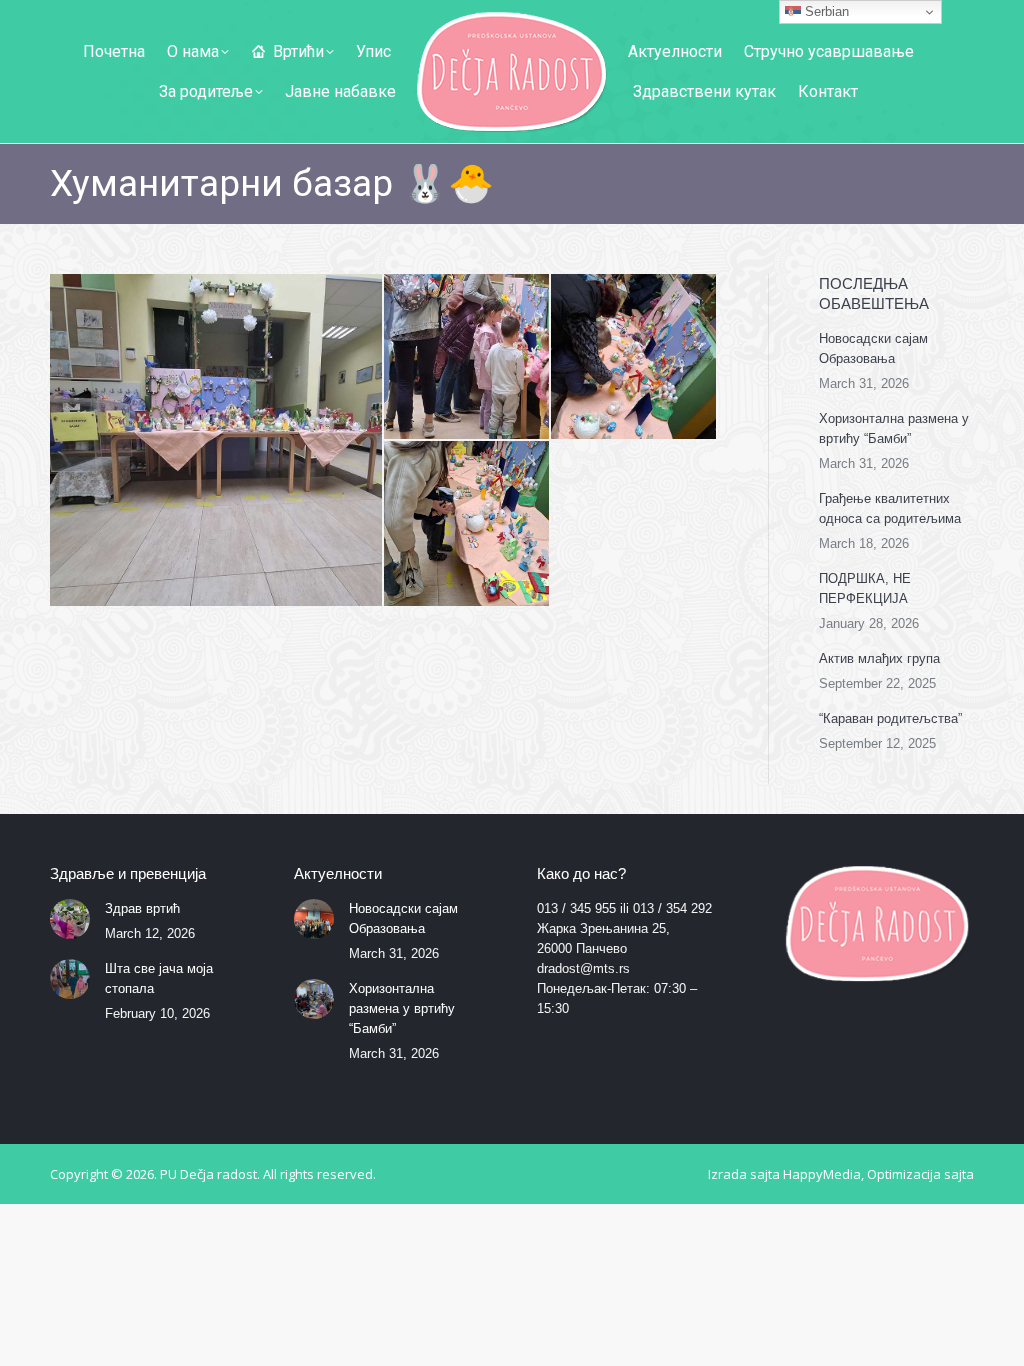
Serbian (825, 11)
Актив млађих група (879, 658)
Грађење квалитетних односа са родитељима (890, 508)
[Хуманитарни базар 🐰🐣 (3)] (634, 357)
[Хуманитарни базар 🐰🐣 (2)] (467, 357)
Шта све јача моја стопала (159, 978)
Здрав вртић (142, 908)
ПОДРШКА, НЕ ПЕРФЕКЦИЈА (865, 588)
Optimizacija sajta (920, 1174)
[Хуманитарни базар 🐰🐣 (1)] (217, 440)
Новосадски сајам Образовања (873, 348)
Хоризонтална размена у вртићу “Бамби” (894, 428)
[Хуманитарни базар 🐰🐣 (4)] (467, 524)
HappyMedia (822, 1174)
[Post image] (70, 919)
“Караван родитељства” (890, 718)
